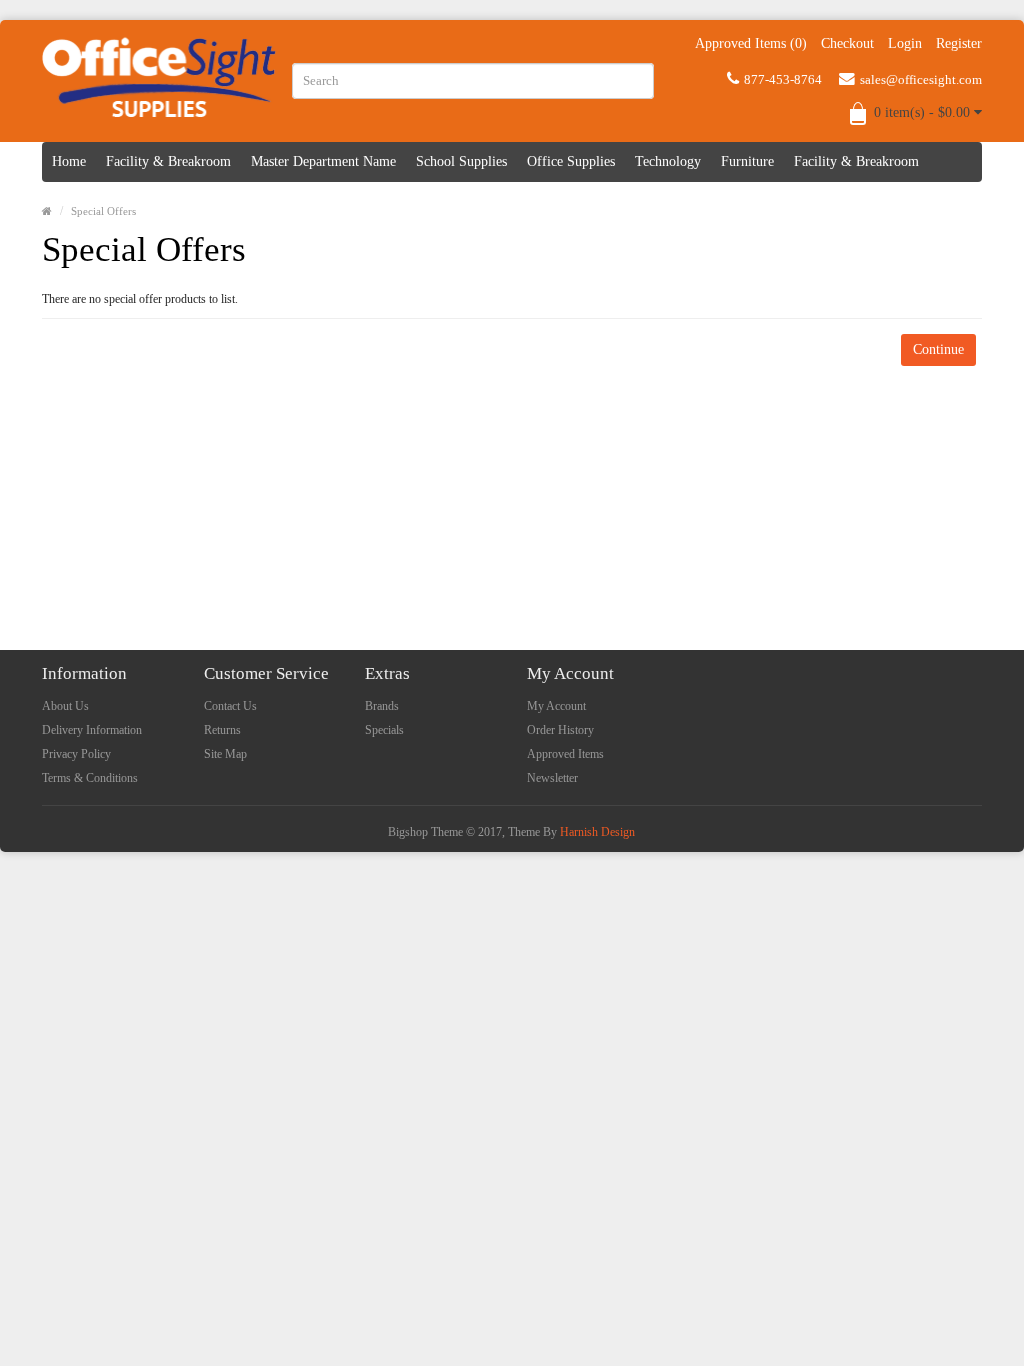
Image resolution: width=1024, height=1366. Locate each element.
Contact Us (230, 706)
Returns (222, 730)
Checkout (847, 43)
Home (69, 161)
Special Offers (103, 211)
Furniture (747, 161)
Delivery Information (92, 730)
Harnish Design (597, 832)
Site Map (225, 754)
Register (959, 43)
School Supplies (461, 161)
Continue (938, 349)
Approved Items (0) (751, 43)
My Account (556, 706)
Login (905, 43)
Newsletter (552, 778)
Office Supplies (571, 161)
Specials (384, 730)
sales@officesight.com (921, 79)
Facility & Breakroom (168, 161)
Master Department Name (323, 161)
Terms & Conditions (90, 778)
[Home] (47, 211)
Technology (668, 161)
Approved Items (565, 754)
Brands (382, 706)
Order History (560, 730)
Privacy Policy (76, 754)
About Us (65, 706)
